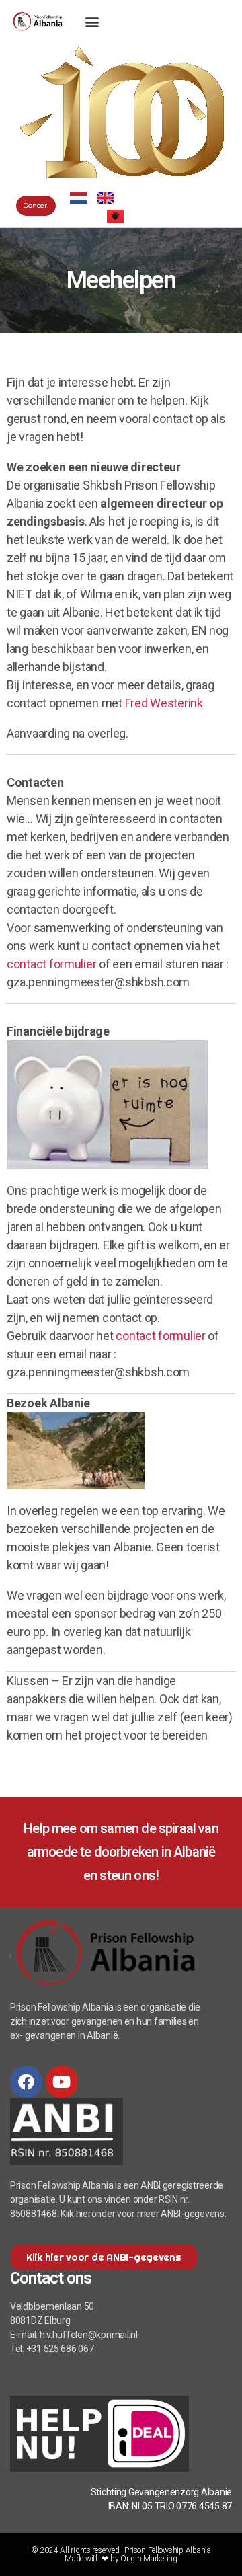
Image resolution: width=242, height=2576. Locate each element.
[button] (92, 21)
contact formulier (51, 964)
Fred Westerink (164, 703)
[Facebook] (26, 2082)
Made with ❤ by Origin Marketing (121, 2559)
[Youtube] (62, 2082)
